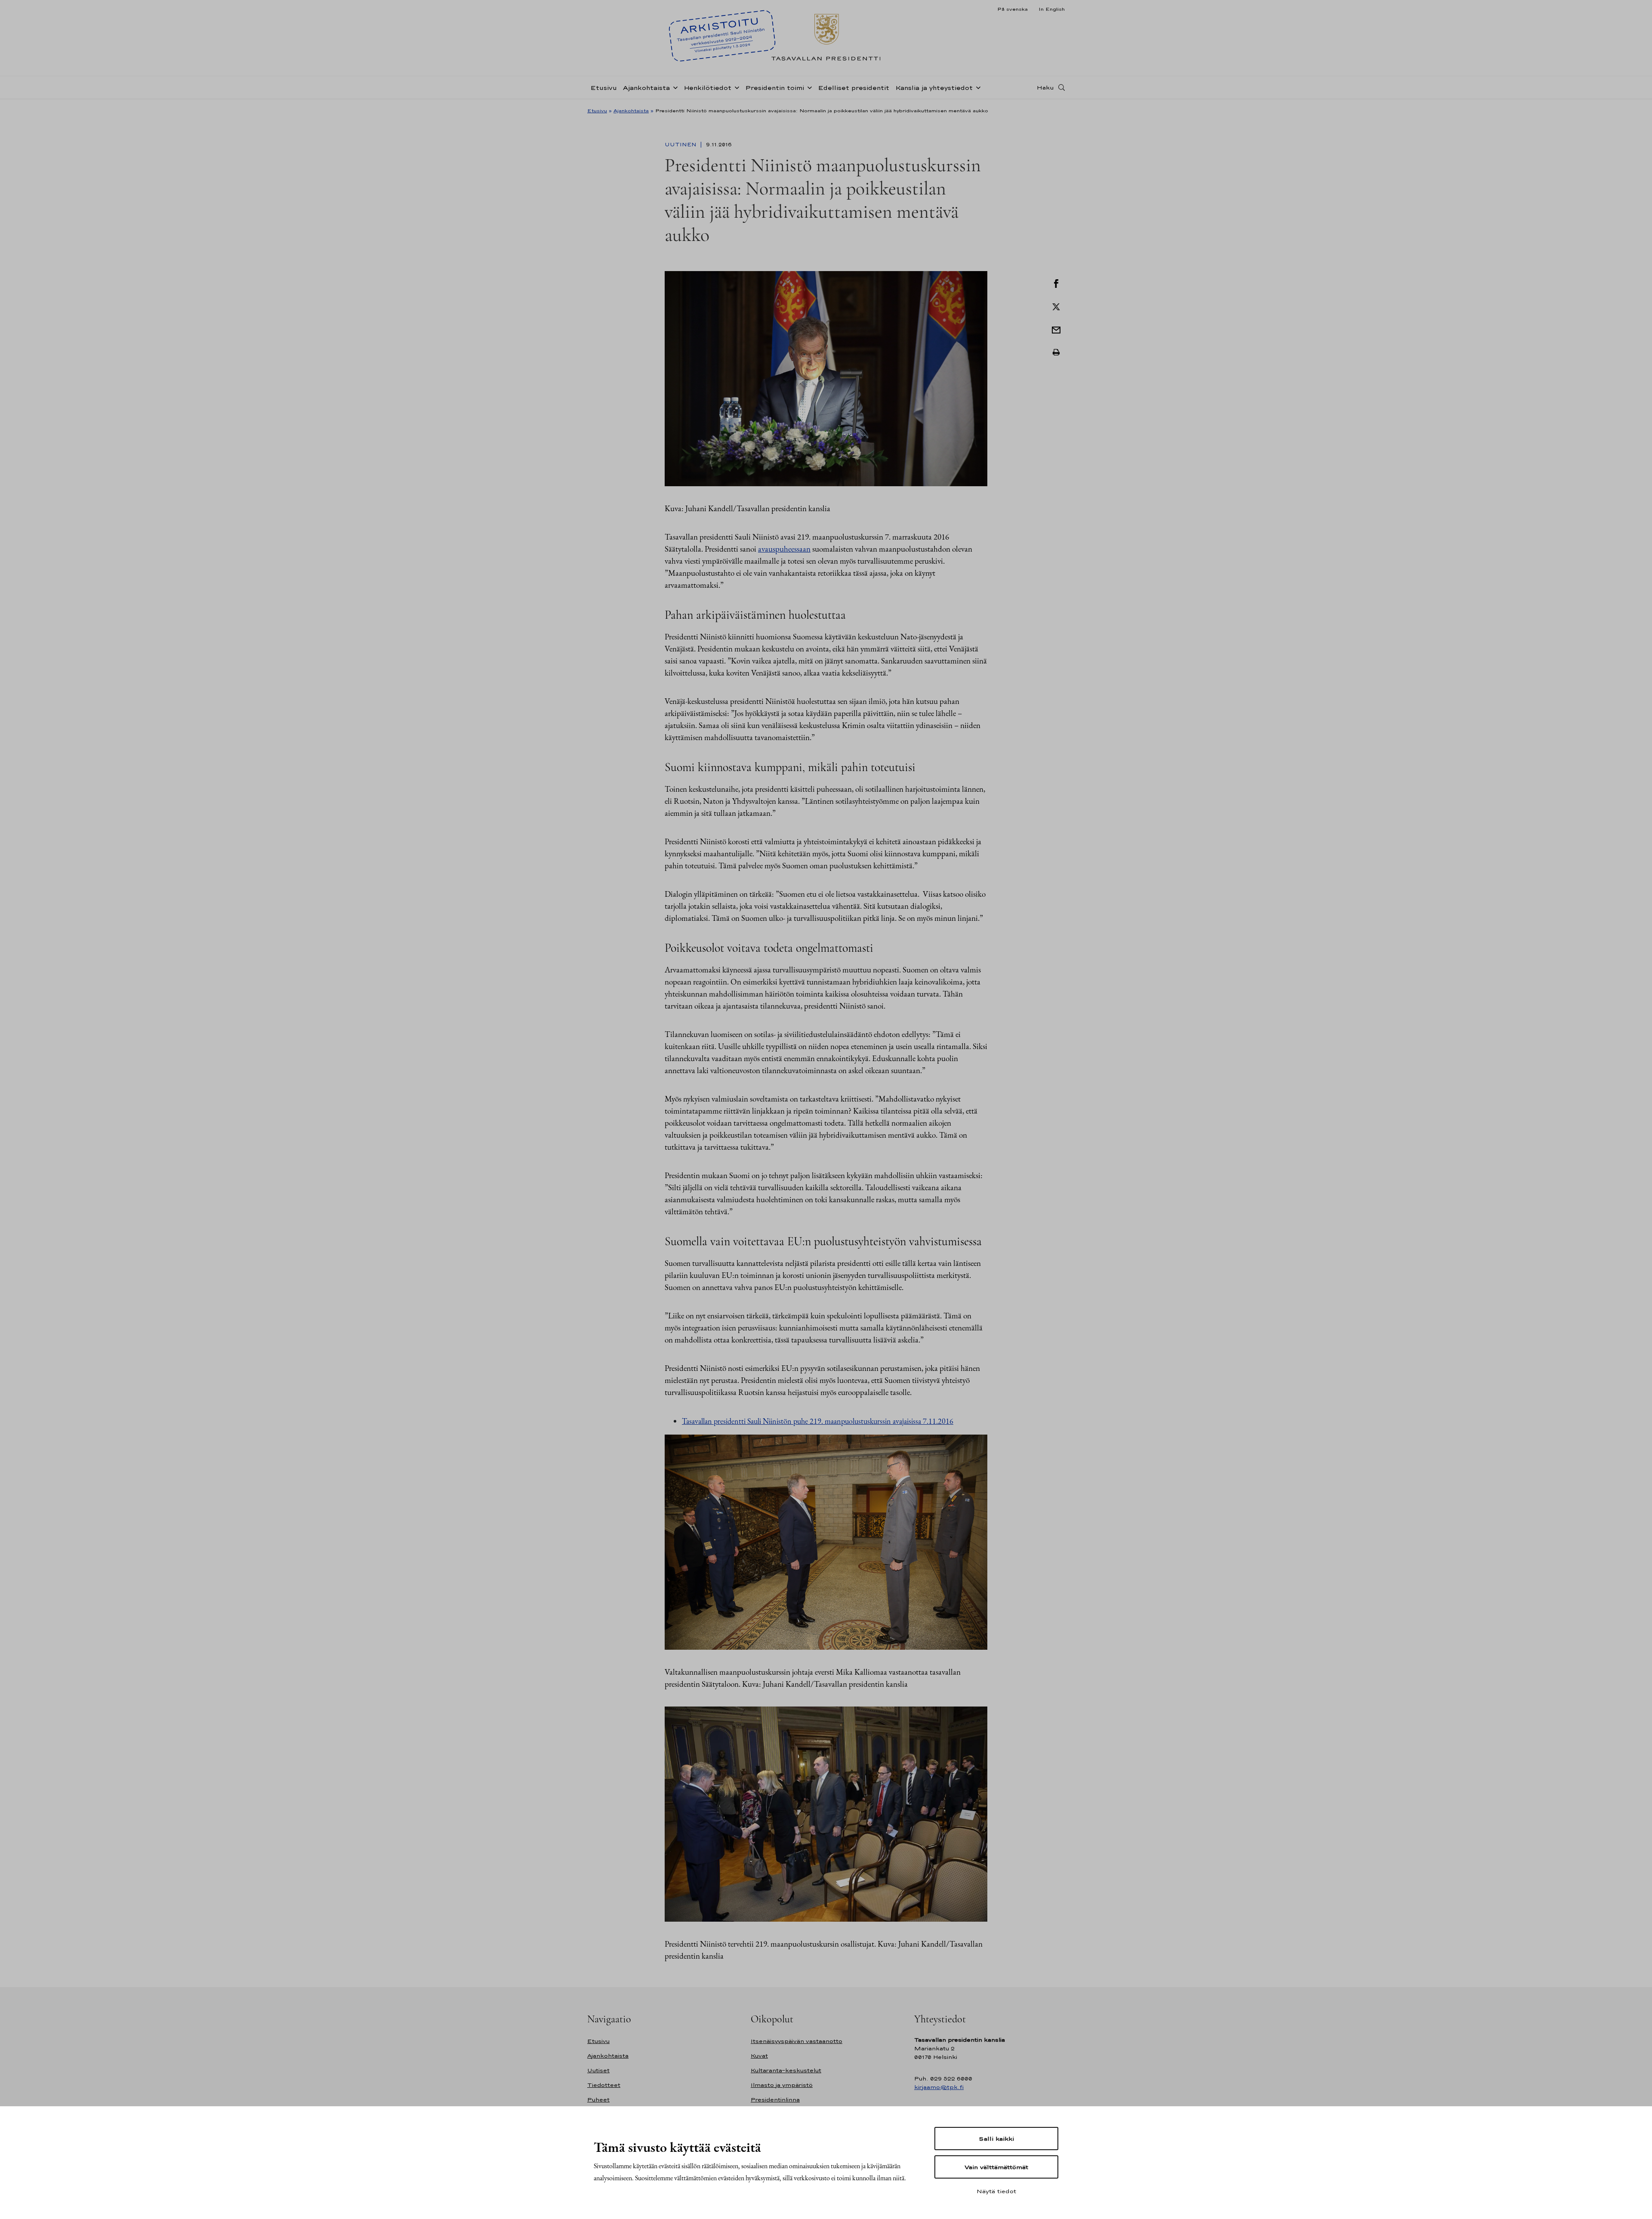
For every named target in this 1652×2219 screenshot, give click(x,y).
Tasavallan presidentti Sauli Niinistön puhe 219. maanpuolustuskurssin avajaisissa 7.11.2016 (818, 1421)
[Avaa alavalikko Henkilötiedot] (735, 87)
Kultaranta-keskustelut (786, 2070)
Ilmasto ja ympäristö (782, 2085)
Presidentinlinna (775, 2100)
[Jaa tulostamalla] (1056, 352)
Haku (1045, 87)
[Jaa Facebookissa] (1056, 283)
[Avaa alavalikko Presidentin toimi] (808, 87)
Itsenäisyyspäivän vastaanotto (797, 2041)
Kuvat (759, 2056)
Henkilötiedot (707, 88)
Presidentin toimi (775, 88)
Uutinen (681, 145)
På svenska (1012, 9)
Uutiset (598, 2070)
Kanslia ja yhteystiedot (934, 88)
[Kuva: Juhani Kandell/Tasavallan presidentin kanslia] (826, 378)
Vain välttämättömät (996, 2167)
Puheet (598, 2100)
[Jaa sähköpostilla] (1056, 329)
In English (1052, 9)
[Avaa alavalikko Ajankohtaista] (674, 87)
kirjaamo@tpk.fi (939, 2087)
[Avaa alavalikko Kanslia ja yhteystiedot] (977, 87)
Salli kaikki (996, 2139)
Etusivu (604, 88)
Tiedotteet (604, 2085)
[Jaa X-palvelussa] (1056, 306)
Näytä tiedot (996, 2191)
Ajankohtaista (646, 88)
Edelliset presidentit (854, 88)
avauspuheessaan (784, 549)
